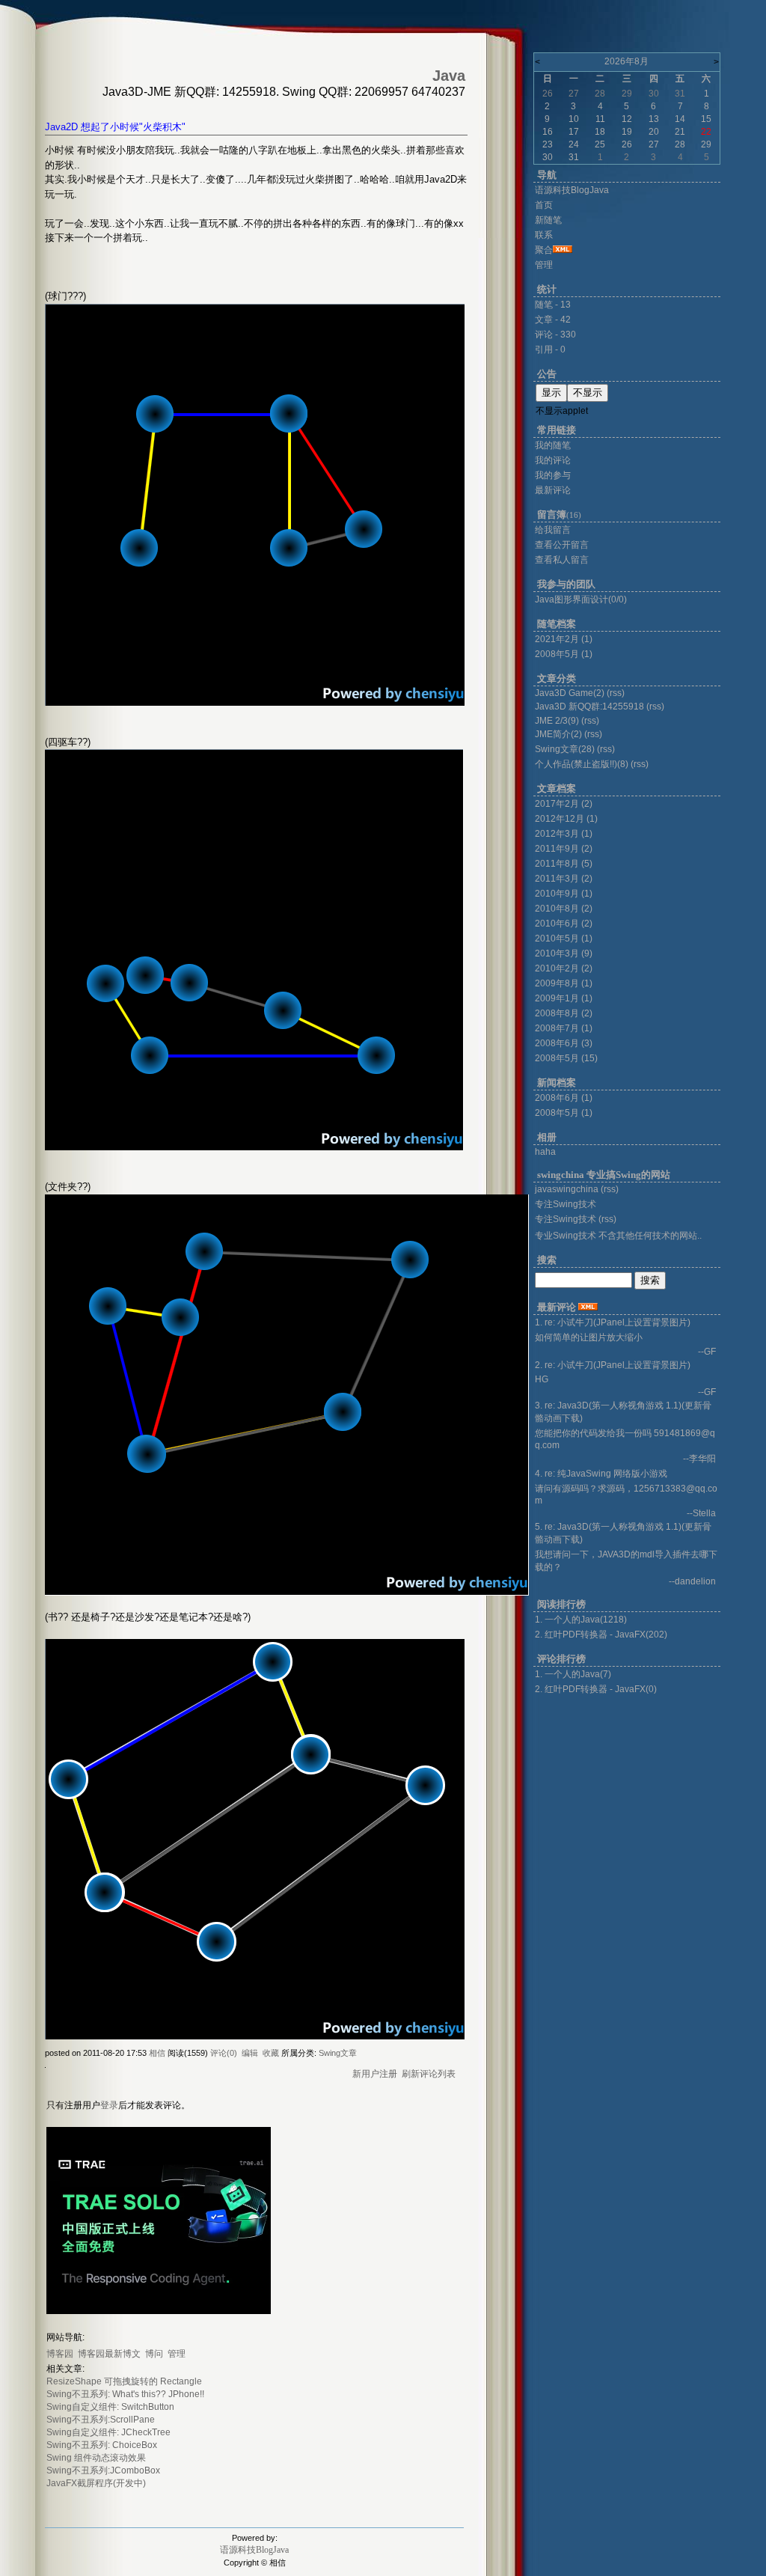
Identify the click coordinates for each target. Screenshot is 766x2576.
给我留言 (553, 530)
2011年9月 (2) (564, 849)
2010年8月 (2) (564, 909)
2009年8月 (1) (564, 983)
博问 (154, 2354)
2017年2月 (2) (564, 804)
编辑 (250, 2053)
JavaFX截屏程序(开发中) (96, 2483)
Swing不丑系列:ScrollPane (101, 2420)
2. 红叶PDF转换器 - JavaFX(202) (601, 1635)
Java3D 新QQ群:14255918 (589, 706)
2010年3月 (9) (564, 953)
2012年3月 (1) (564, 834)
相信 (157, 2053)
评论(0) (224, 2053)
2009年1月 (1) (564, 998)
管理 (177, 2354)
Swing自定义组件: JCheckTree (108, 2432)
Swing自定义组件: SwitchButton (110, 2407)
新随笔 (548, 220)
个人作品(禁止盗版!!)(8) (582, 764)
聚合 (544, 250)
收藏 (271, 2053)
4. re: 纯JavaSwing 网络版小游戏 (601, 1474)
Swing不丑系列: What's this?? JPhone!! (125, 2394)
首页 (544, 205)
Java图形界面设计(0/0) (581, 599)
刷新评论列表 (429, 2074)
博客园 (60, 2354)
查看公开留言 (562, 545)
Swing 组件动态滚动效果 (96, 2458)
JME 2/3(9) (557, 721)
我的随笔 (553, 445)
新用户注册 (375, 2074)
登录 (109, 2105)
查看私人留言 (562, 560)
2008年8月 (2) (564, 1013)
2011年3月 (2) (564, 879)
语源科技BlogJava (254, 2550)
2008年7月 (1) (564, 1028)
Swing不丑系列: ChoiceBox (102, 2445)
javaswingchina (567, 1189)
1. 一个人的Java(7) (573, 1674)
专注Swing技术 (566, 1219)
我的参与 (553, 475)
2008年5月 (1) (564, 654)
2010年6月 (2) (564, 924)
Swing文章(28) (565, 749)
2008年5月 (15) (566, 1058)
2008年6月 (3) (564, 1043)
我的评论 (553, 460)
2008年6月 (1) (564, 1098)
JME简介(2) (558, 734)
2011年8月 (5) (564, 864)
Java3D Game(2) (570, 693)
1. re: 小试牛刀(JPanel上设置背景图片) (613, 1322)
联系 (544, 235)
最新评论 (553, 490)
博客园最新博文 (109, 2354)
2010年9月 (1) (564, 894)
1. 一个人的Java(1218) (581, 1620)
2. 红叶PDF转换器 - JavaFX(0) (596, 1689)
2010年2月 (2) (564, 968)
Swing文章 (338, 2053)
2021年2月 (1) (564, 639)
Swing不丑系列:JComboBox (103, 2470)
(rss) (616, 693)
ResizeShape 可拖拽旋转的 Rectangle (124, 2381)
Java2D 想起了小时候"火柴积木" (115, 127)
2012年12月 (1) (566, 819)
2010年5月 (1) (564, 938)
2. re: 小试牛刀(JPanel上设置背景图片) (613, 1365)
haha (545, 1152)
